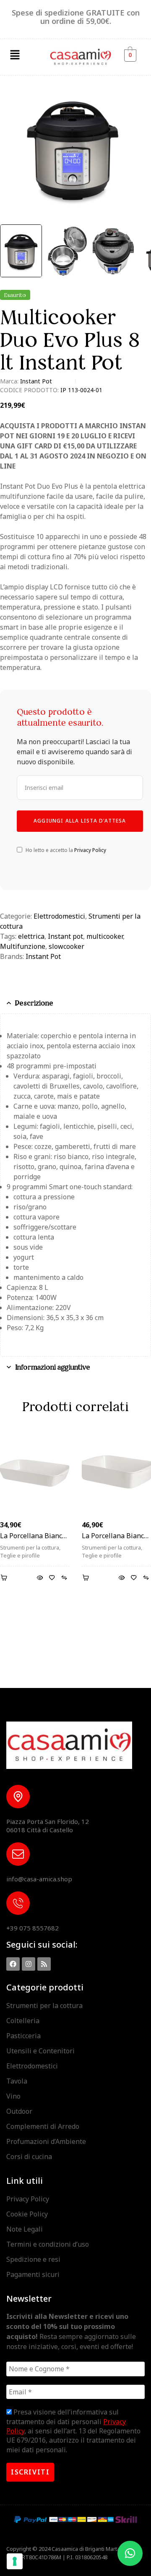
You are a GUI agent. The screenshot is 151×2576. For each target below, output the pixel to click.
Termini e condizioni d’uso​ (48, 2244)
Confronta (64, 1578)
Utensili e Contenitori (40, 2051)
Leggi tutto (5, 1578)
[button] (15, 55)
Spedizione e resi (33, 2259)
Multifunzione (23, 946)
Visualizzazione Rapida (40, 1578)
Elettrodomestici (59, 916)
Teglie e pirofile (20, 1555)
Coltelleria (23, 2021)
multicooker (105, 936)
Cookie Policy (27, 2214)
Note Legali (25, 2229)
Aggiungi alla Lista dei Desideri (52, 1578)
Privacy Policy (90, 850)
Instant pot (65, 936)
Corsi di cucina (29, 2157)
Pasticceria (23, 2036)
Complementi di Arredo (43, 2126)
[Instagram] (29, 1964)
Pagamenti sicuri (33, 2274)
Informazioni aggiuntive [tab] (53, 1367)
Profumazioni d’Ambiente (46, 2141)
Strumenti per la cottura (30, 1547)
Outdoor (19, 2111)
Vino (13, 2096)
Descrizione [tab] (34, 1003)
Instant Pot (36, 381)
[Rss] (44, 1964)
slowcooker (66, 946)
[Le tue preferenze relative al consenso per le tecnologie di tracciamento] (15, 2561)
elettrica (31, 936)
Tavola (17, 2081)
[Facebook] (13, 1964)
